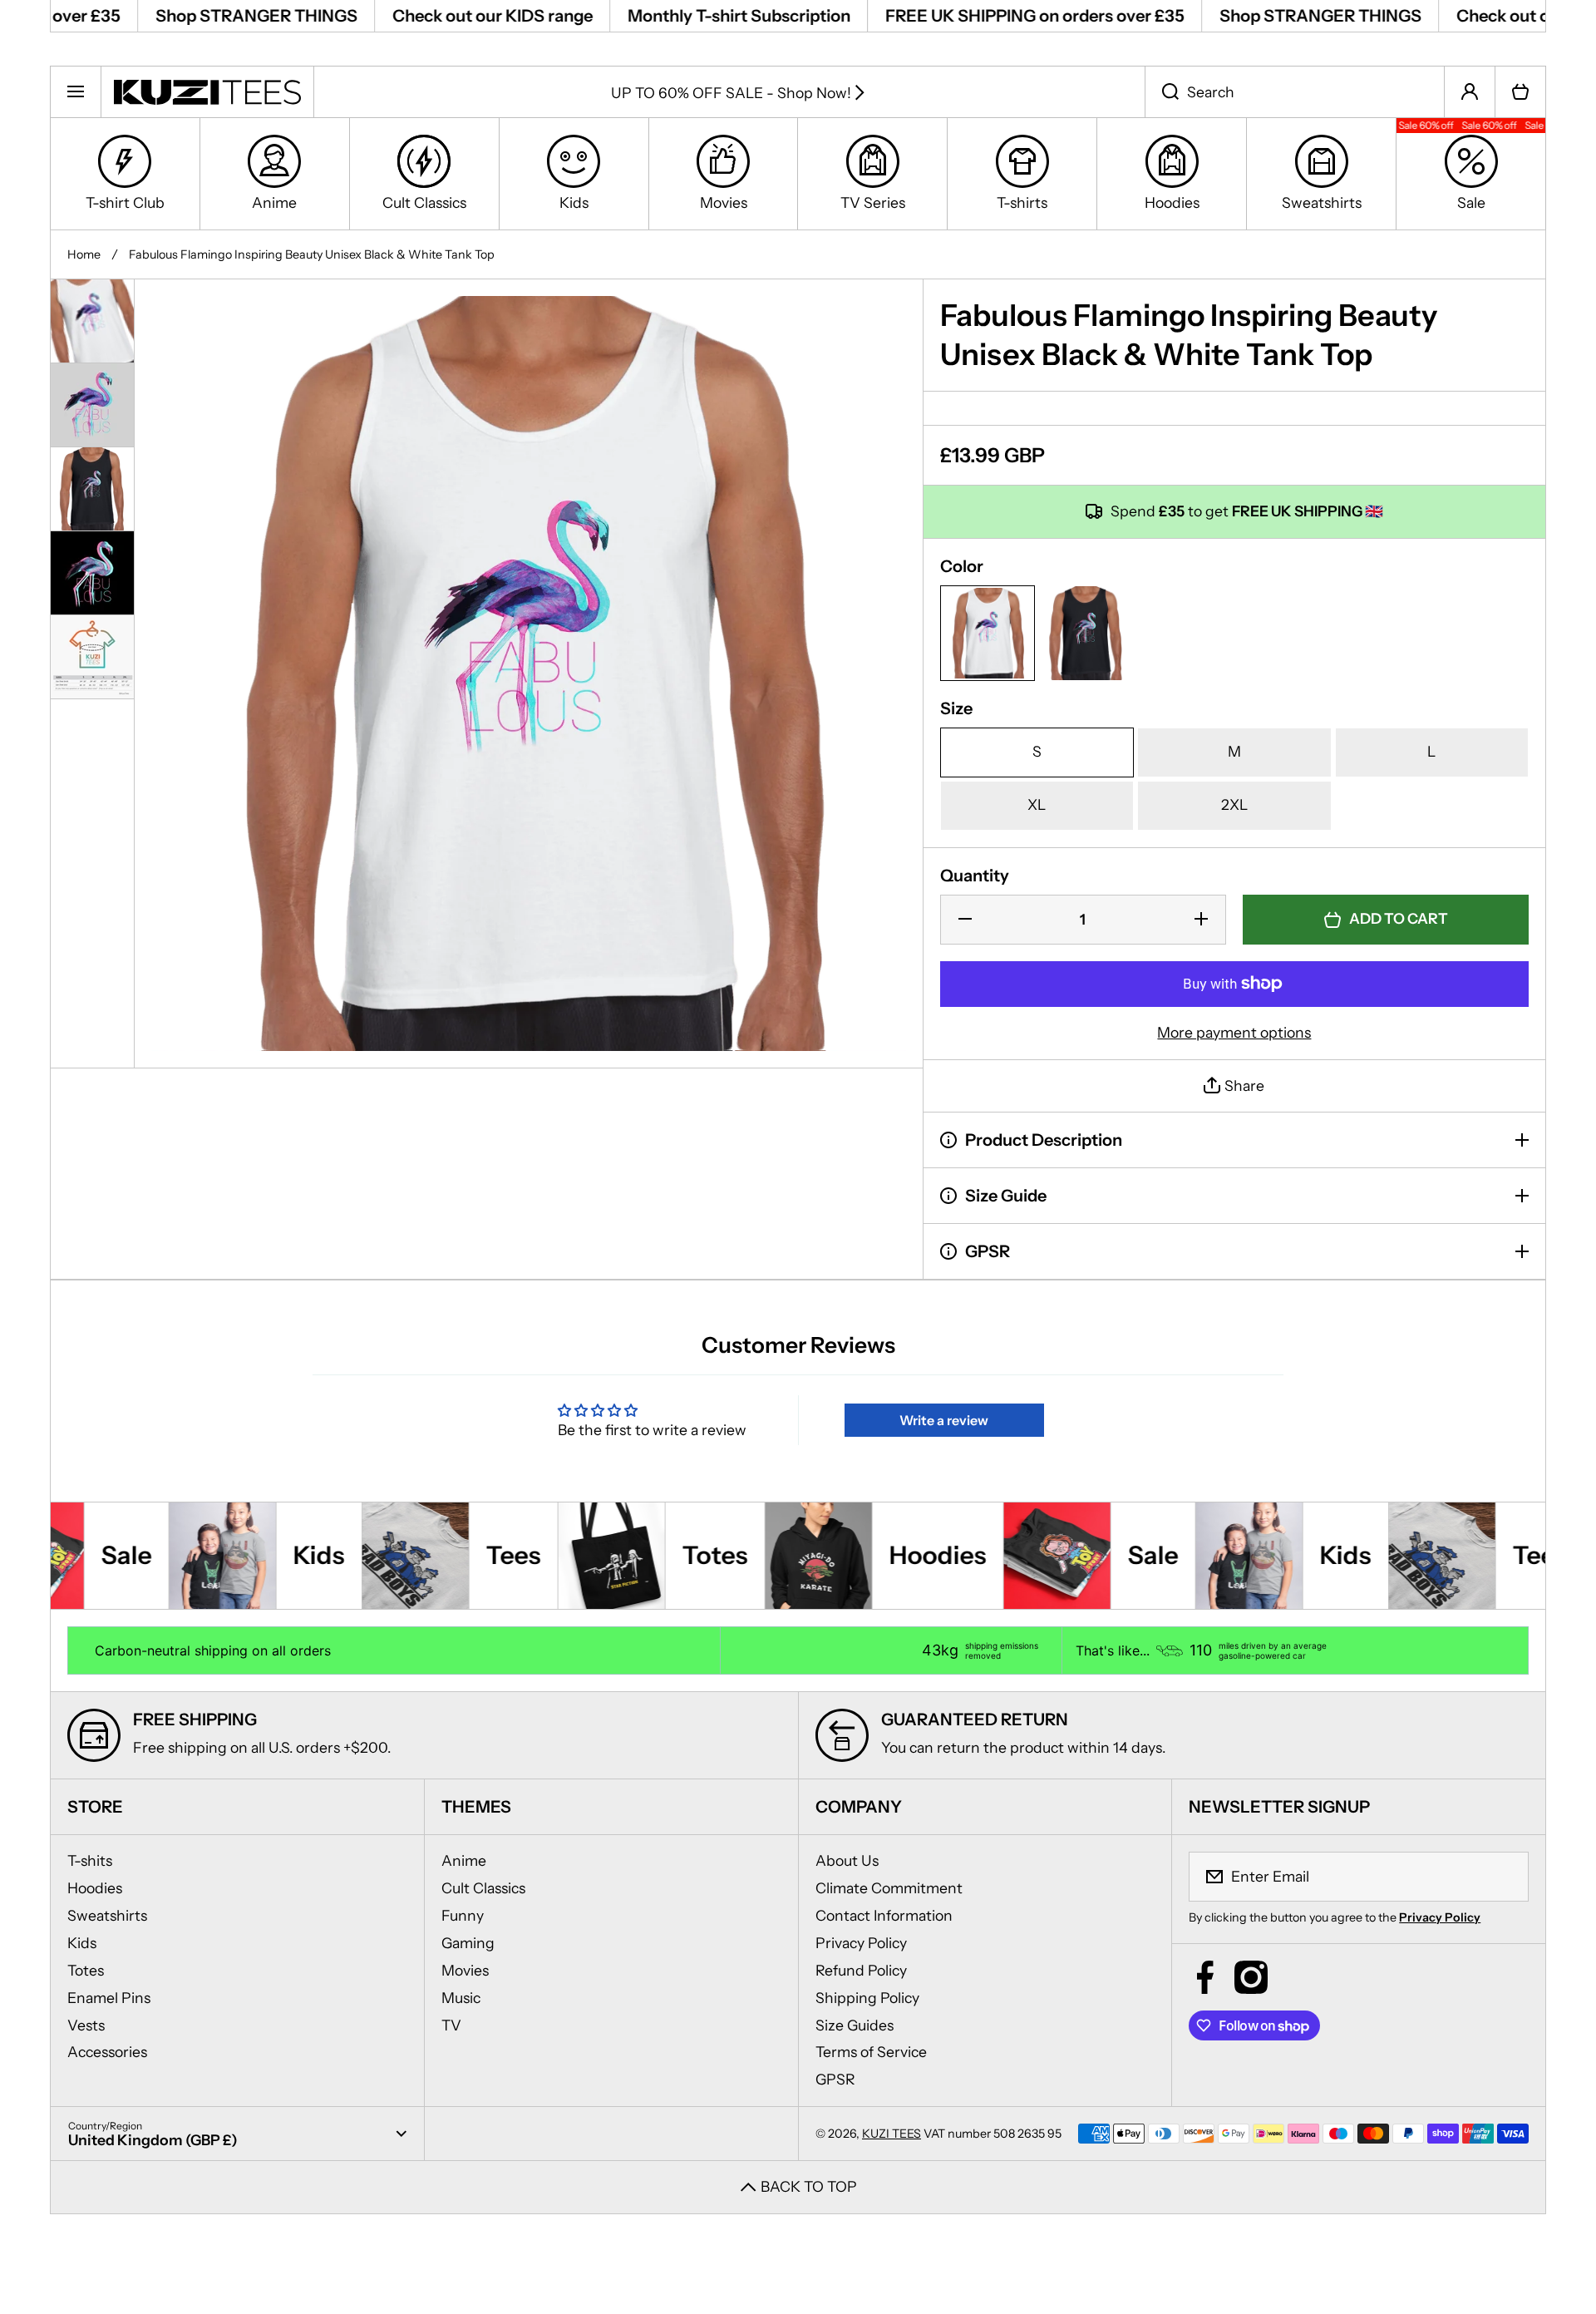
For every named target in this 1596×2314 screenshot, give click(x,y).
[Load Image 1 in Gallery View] (92, 321)
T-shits (90, 1860)
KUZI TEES (892, 2134)
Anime (464, 1860)
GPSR (835, 2079)
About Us (847, 1860)
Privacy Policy (861, 1943)
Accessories (107, 2052)
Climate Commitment (889, 1888)
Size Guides (855, 2025)
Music (461, 1998)
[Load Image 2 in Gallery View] (92, 405)
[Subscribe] (1505, 1877)
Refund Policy (861, 1970)
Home (84, 254)
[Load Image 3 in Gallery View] (92, 489)
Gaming (468, 1943)
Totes (86, 1970)
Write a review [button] (944, 1420)
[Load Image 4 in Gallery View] (92, 573)
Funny (463, 1915)
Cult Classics (483, 1888)
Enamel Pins (109, 1998)
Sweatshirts (107, 1915)
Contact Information (884, 1915)
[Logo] (207, 91)
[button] (1520, 91)
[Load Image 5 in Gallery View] (92, 657)
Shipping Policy (867, 1998)
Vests (86, 2025)
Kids (82, 1943)
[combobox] (1295, 91)
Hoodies (95, 1888)
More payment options (1234, 1032)
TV (451, 2025)
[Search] (1162, 91)
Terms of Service (871, 2052)
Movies (465, 1970)
